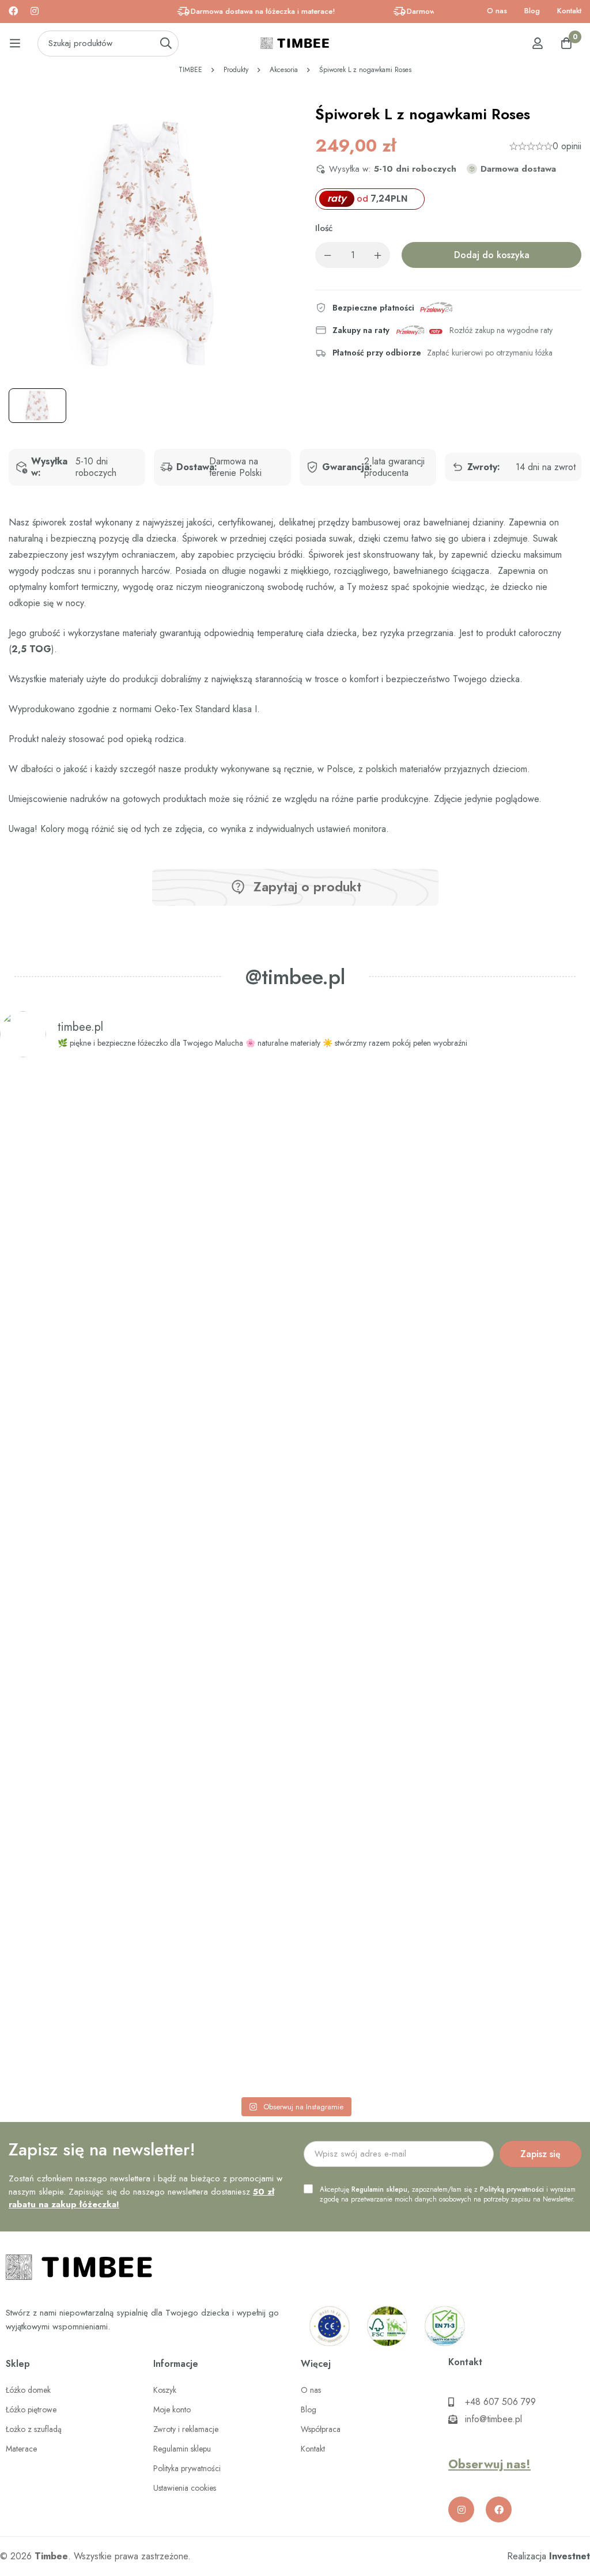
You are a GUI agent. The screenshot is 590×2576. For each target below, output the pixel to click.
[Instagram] (35, 11)
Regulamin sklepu (379, 2189)
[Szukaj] (166, 43)
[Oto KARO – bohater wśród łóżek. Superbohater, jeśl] (533, 1458)
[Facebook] (13, 11)
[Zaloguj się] (538, 43)
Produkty (236, 70)
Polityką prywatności (512, 2189)
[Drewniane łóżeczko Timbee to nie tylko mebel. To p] (57, 1426)
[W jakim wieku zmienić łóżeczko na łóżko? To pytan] (414, 1579)
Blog (532, 11)
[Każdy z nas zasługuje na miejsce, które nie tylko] (295, 1466)
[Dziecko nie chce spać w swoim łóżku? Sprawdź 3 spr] (176, 1555)
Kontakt (569, 11)
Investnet (570, 2556)
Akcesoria (284, 70)
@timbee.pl (295, 977)
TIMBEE (190, 70)
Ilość (324, 228)
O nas (497, 11)
